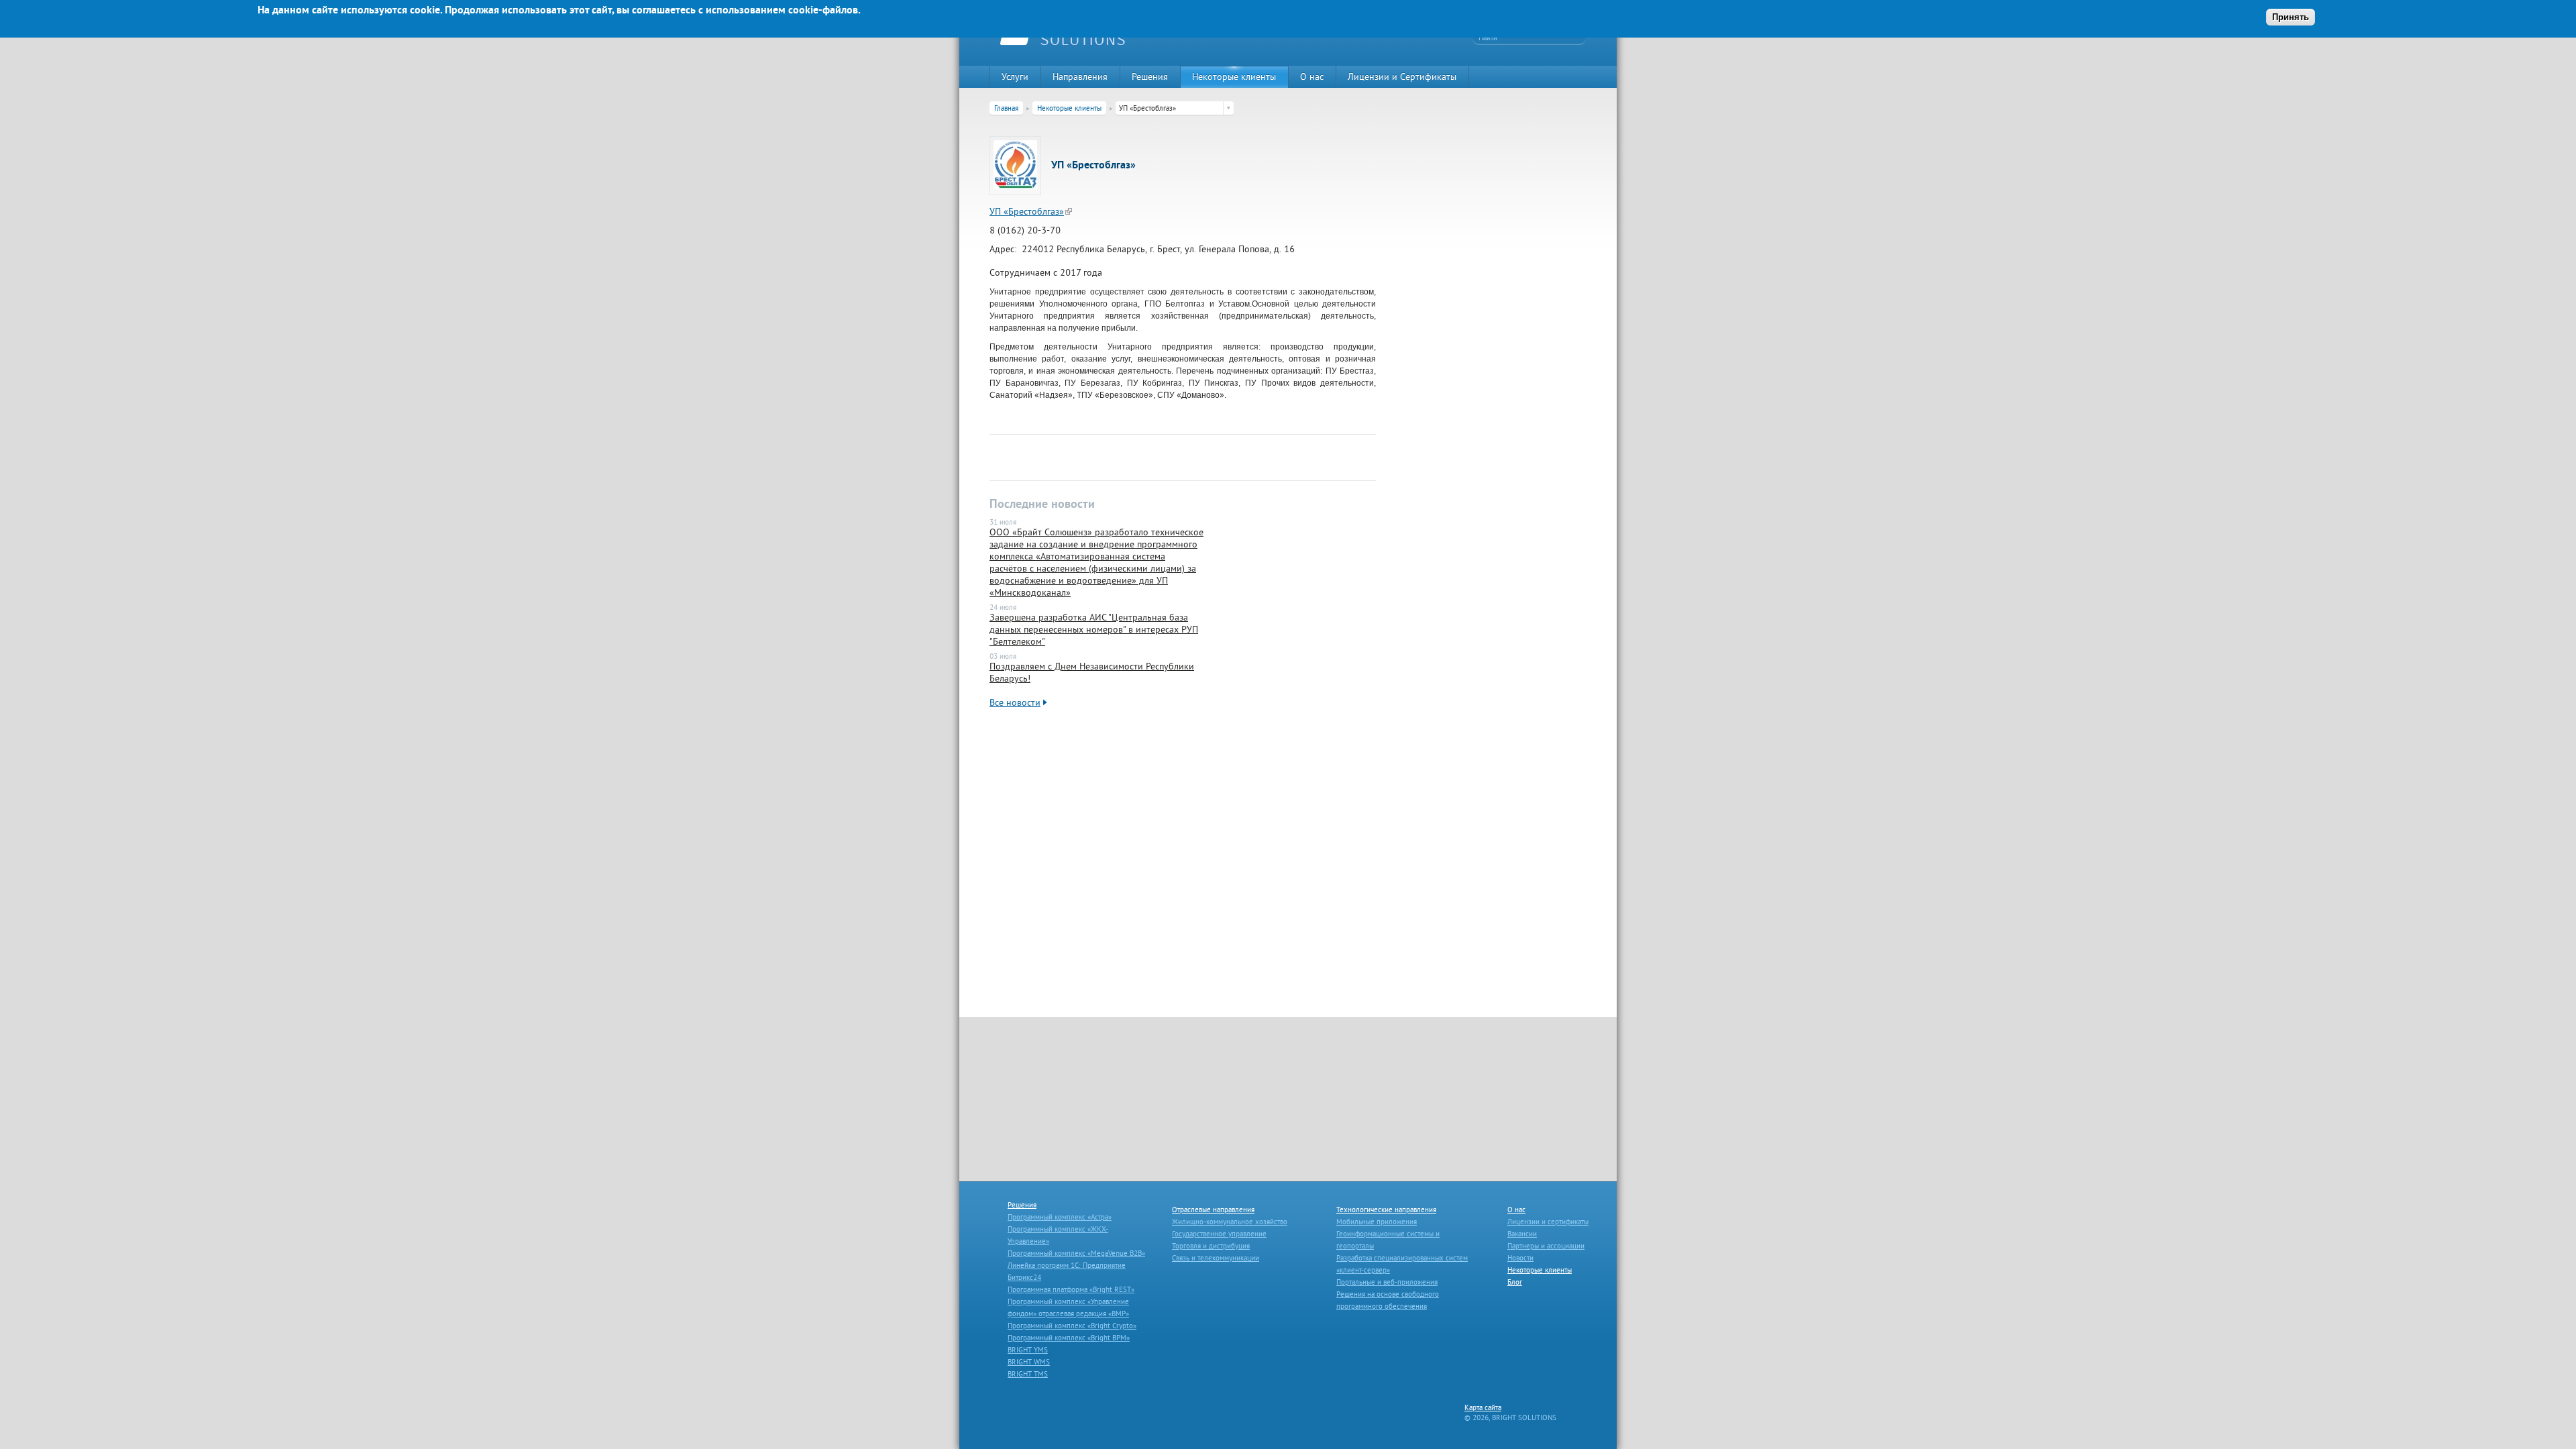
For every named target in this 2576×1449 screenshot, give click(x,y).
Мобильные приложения (1377, 1222)
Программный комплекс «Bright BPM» (1069, 1338)
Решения (1150, 76)
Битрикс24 (1024, 1277)
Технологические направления (1386, 1210)
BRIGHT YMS (1028, 1350)
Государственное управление (1219, 1234)
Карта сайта (1483, 1407)
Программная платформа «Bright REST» (1071, 1289)
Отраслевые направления (1213, 1210)
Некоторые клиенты (1234, 76)
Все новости (1015, 702)
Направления (1080, 76)
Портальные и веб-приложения (1387, 1282)
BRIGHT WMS (1029, 1362)
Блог (1515, 1282)
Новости (1520, 1258)
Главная (1006, 108)
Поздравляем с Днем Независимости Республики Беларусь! (1092, 672)
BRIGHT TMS (1028, 1374)
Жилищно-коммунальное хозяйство (1230, 1222)
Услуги (1015, 76)
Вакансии (1522, 1234)
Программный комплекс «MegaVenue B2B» (1076, 1253)
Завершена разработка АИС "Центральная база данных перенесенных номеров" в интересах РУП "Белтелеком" (1094, 629)
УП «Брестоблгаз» (1027, 211)
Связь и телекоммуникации (1216, 1258)
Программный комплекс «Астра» (1060, 1217)
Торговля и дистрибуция (1211, 1246)
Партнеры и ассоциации (1546, 1246)
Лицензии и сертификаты (1548, 1222)
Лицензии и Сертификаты (1402, 76)
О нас (1312, 76)
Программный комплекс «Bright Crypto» (1072, 1326)
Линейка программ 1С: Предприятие (1067, 1265)
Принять (2291, 17)
